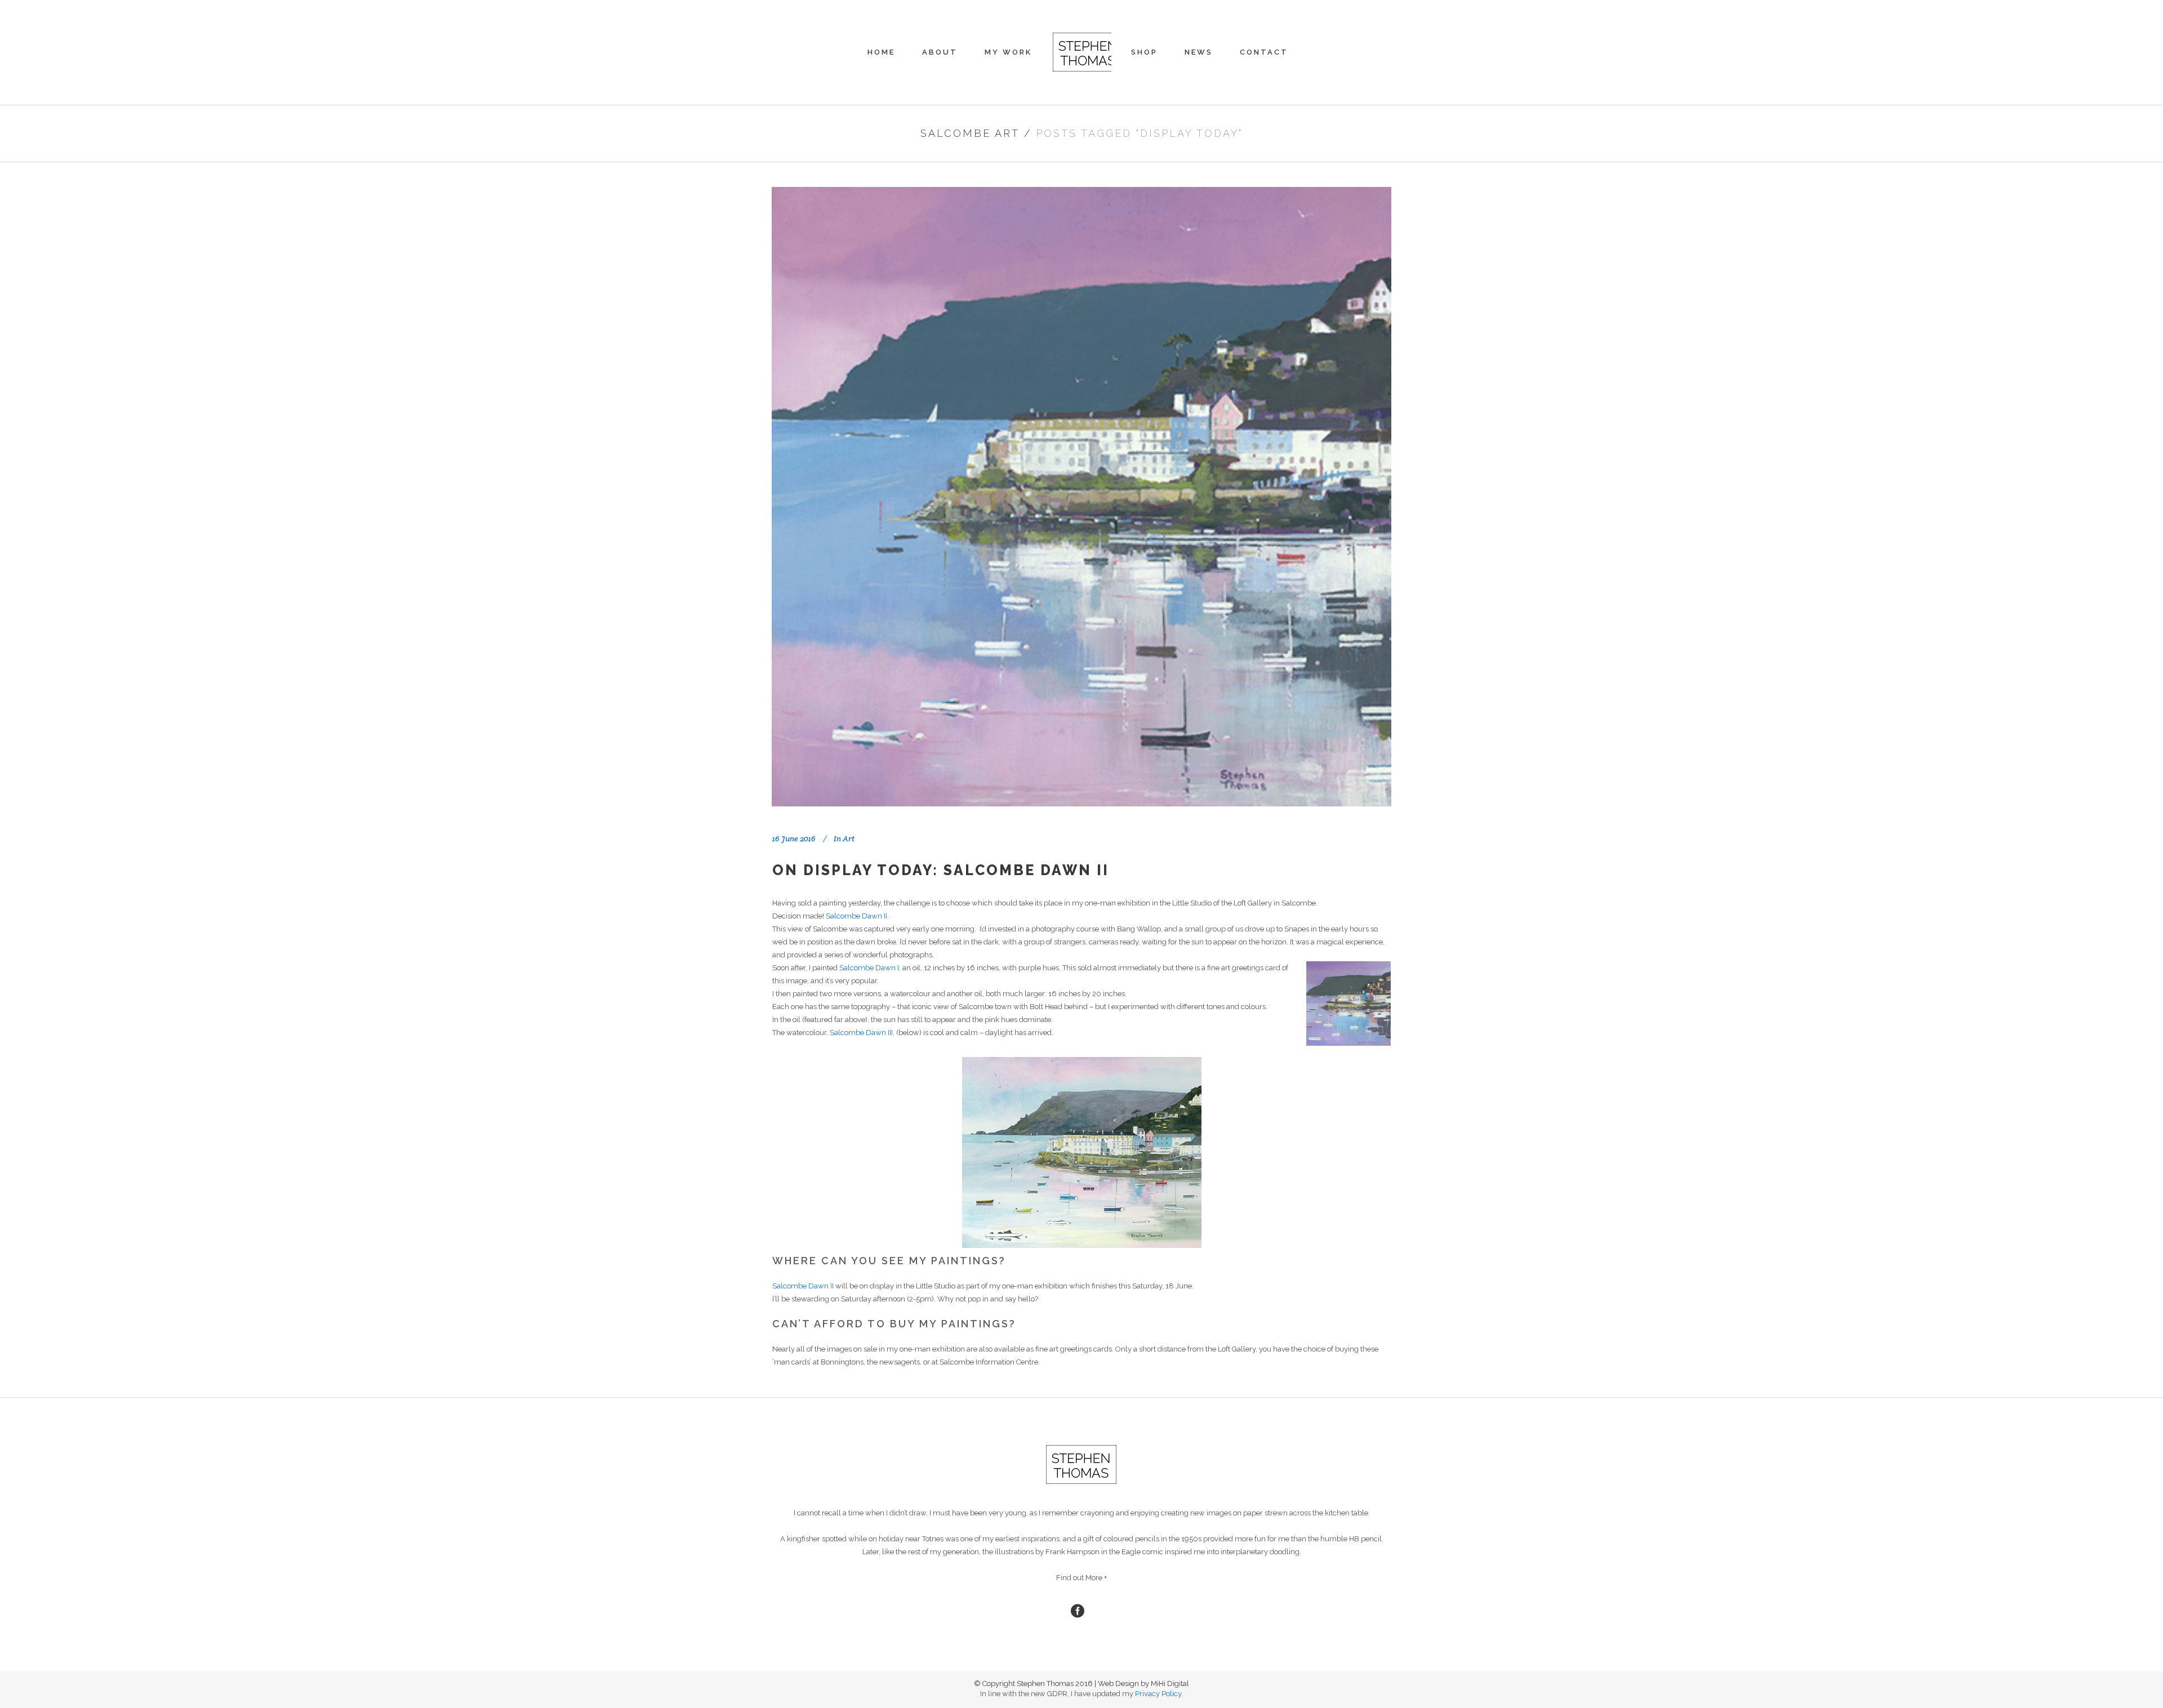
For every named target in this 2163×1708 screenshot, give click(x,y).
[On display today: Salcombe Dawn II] (1081, 497)
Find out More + (1081, 1578)
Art (849, 839)
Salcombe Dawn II (856, 916)
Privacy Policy (1158, 1694)
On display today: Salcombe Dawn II (941, 870)
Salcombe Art (970, 133)
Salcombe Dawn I (869, 968)
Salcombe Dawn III (861, 1033)
